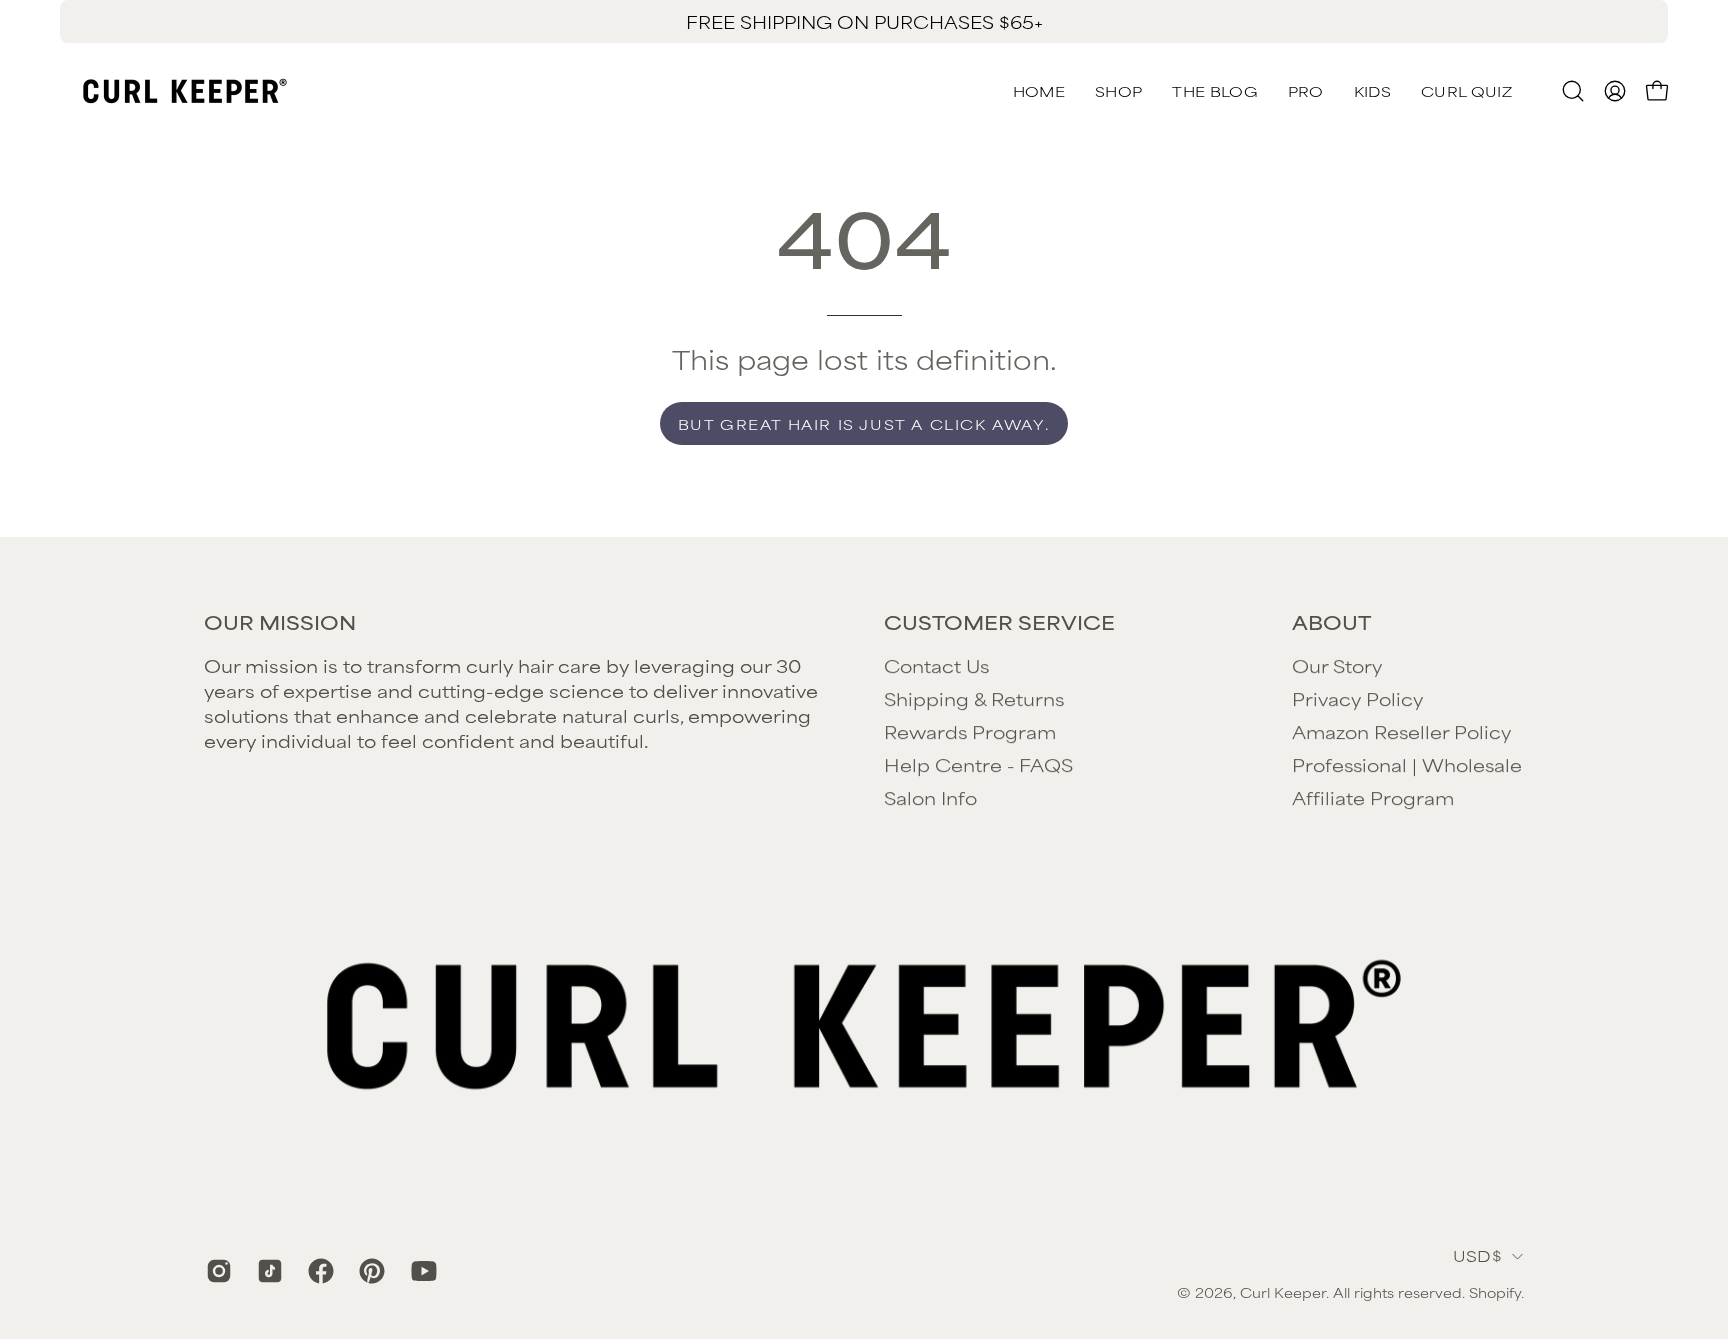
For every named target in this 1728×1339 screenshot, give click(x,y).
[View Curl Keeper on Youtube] (421, 1271)
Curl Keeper (1283, 1292)
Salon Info (930, 797)
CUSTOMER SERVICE (999, 622)
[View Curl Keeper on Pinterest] (369, 1271)
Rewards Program (970, 731)
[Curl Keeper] (185, 91)
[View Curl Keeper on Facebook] (318, 1271)
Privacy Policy (1357, 698)
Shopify (1495, 1292)
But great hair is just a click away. (864, 423)
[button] (1466, 91)
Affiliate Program (1373, 797)
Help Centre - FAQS (978, 764)
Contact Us (936, 665)
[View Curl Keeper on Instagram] (216, 1271)
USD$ (1477, 1255)
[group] (864, 21)
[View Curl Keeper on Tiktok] (267, 1271)
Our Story (1337, 665)
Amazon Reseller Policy (1401, 731)
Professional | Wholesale (1407, 764)
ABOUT (1331, 622)
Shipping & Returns (974, 698)
